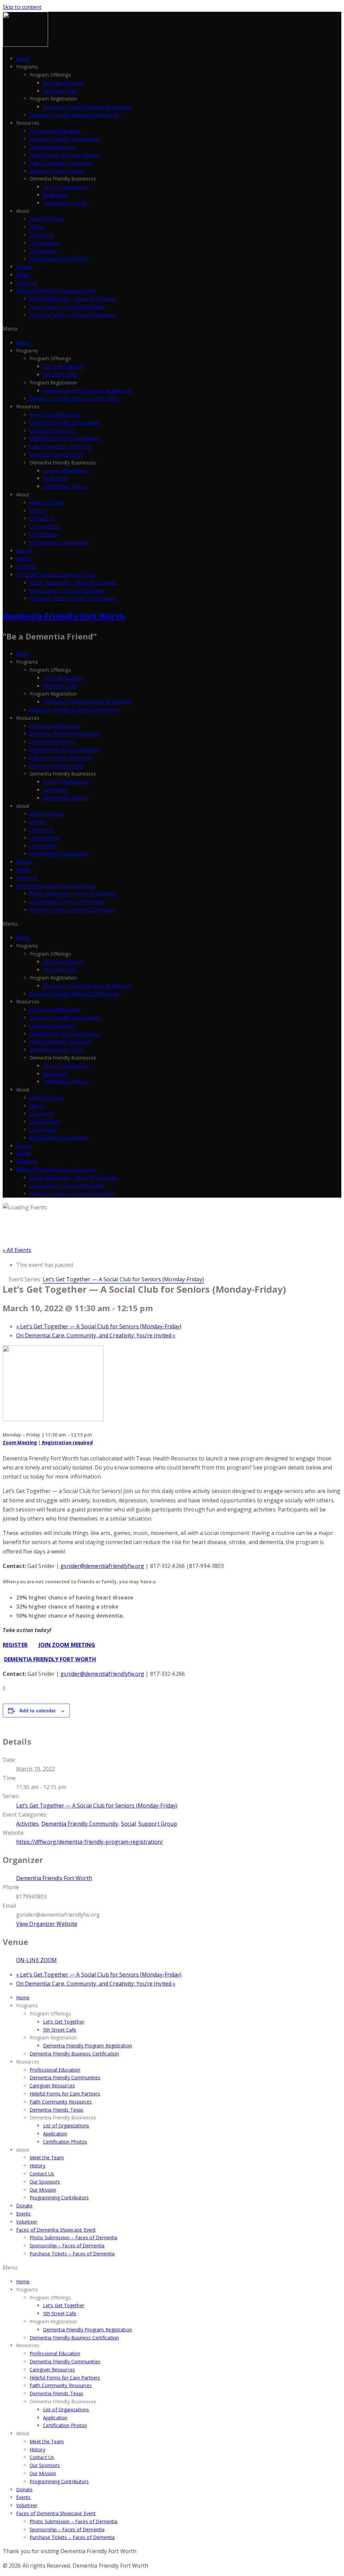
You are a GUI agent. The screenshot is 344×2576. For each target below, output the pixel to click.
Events (24, 275)
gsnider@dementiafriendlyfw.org (102, 1566)
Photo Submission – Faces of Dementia (74, 299)
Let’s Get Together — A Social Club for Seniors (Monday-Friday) (99, 1326)
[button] (172, 329)
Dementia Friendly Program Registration (88, 107)
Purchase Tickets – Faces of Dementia (72, 315)
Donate (25, 267)
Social (128, 1824)
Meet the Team (47, 219)
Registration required (67, 1443)
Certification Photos (65, 203)
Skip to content (22, 7)
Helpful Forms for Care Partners (65, 155)
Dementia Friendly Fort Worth (64, 616)
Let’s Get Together (64, 83)
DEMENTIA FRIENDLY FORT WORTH (50, 1659)
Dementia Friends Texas (56, 171)
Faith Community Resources (61, 163)
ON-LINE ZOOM (36, 1960)
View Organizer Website (47, 1924)
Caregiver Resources (52, 147)
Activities (27, 1824)
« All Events (17, 1250)
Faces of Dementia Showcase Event (56, 290)
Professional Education (55, 131)
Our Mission (43, 251)
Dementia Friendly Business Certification (74, 115)
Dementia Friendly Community (80, 1824)
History (37, 227)
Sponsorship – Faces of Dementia (67, 307)
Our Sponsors (45, 243)
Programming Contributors (59, 259)
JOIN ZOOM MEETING (67, 1645)
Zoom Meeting (20, 1443)
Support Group (158, 1824)
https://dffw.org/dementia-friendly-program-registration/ (90, 1842)
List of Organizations (66, 187)
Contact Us (42, 235)
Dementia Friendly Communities (65, 139)
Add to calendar (37, 1710)
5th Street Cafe (60, 91)
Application (55, 195)
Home (23, 59)
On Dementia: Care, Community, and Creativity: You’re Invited (96, 1335)
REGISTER (15, 1645)
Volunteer (27, 283)
